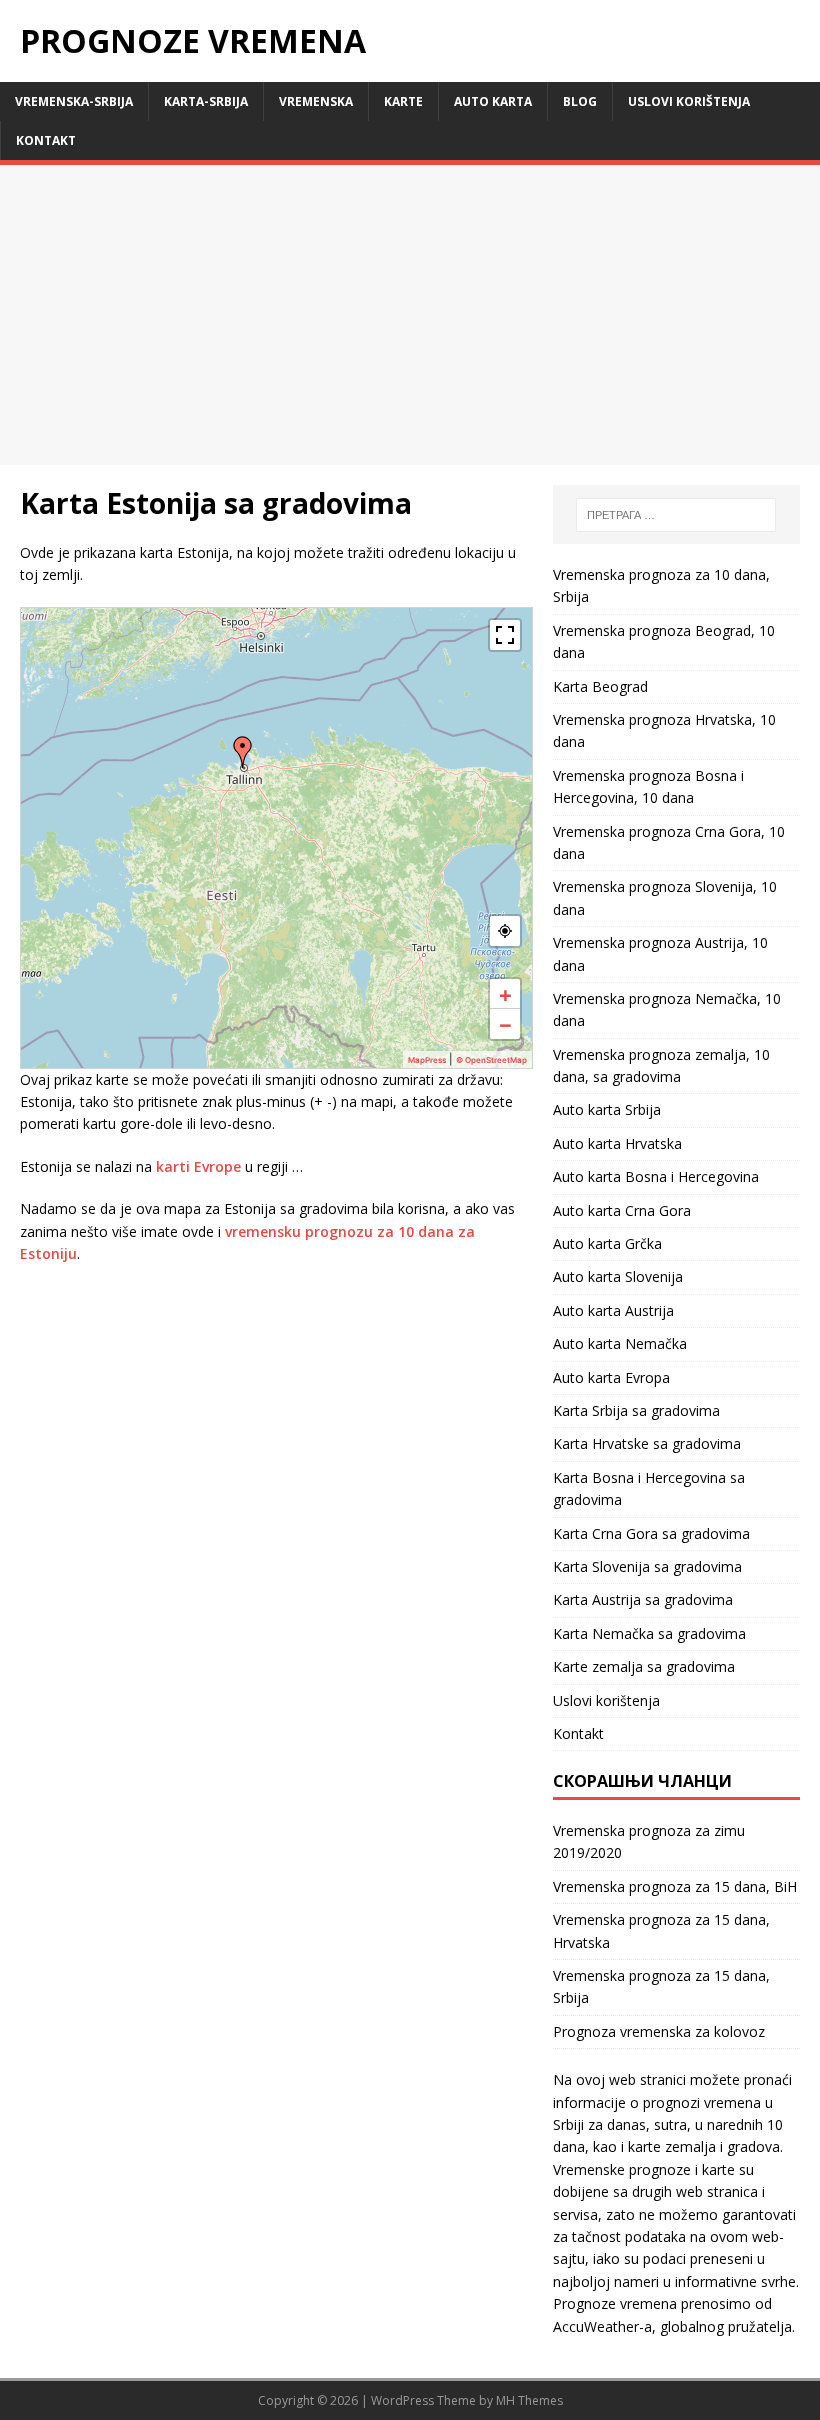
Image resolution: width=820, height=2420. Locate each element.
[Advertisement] (410, 315)
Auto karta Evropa (611, 1377)
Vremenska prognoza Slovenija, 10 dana (665, 897)
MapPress (427, 1060)
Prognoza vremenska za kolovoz (659, 2031)
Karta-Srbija (206, 101)
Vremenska (316, 101)
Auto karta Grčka (607, 1243)
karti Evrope (198, 1166)
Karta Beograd (600, 686)
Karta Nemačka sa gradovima (649, 1633)
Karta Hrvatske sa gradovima (647, 1443)
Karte (403, 101)
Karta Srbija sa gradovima (636, 1410)
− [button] (505, 1024)
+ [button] (505, 994)
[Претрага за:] (676, 515)
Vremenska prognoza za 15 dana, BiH (675, 1886)
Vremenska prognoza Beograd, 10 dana (664, 641)
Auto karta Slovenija (618, 1276)
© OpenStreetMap (491, 1060)
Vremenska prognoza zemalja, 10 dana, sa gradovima (661, 1065)
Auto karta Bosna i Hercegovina (656, 1176)
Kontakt (46, 140)
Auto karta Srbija (607, 1109)
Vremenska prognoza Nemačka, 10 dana (667, 1009)
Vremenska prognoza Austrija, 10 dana (660, 953)
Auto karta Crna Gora (622, 1210)
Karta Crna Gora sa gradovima (651, 1533)
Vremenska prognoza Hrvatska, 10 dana (664, 730)
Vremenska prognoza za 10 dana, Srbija (661, 585)
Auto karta (493, 101)
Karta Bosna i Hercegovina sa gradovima (649, 1488)
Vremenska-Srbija (74, 101)
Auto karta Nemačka (620, 1343)
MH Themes (529, 2400)
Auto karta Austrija (613, 1310)
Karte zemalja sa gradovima (644, 1666)
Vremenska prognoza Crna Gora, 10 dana (669, 842)
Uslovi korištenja (689, 101)
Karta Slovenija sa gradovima (647, 1566)
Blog (580, 101)
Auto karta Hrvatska (617, 1143)
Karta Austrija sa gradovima (643, 1599)
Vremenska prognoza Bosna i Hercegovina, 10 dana (648, 786)
